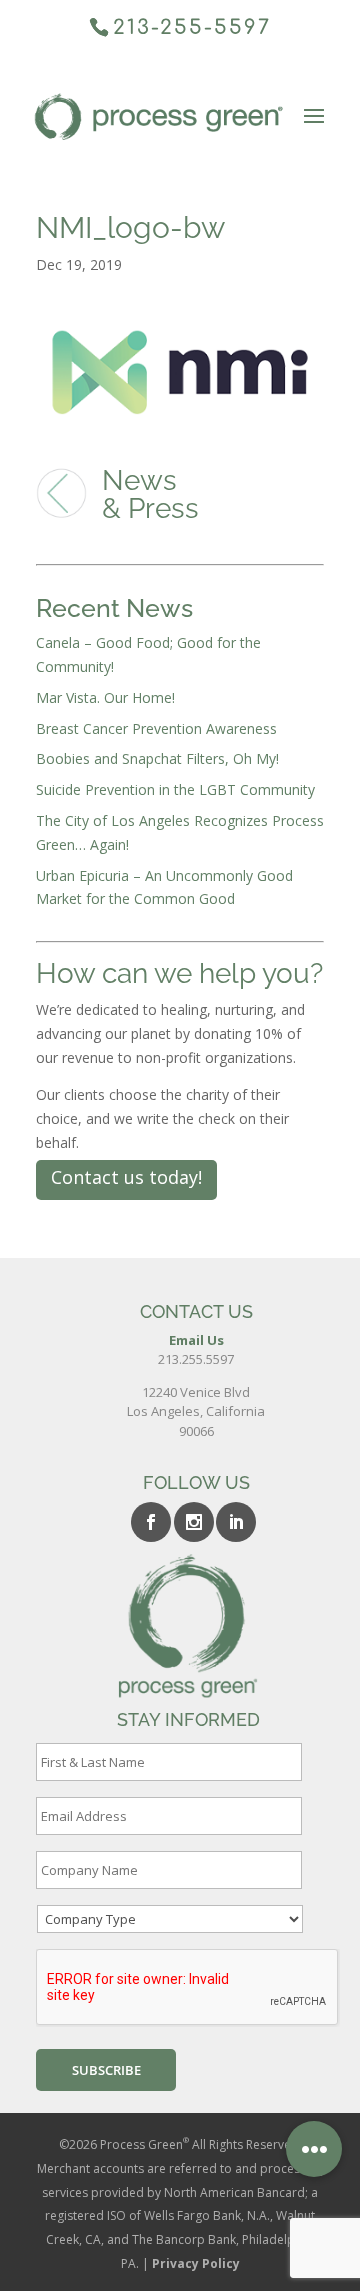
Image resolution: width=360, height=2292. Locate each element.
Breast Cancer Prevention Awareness (156, 728)
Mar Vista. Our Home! (105, 697)
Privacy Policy (196, 2263)
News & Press (150, 494)
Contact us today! (126, 1177)
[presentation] (188, 1988)
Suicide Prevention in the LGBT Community (175, 789)
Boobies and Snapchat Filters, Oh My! (157, 758)
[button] (314, 2149)
